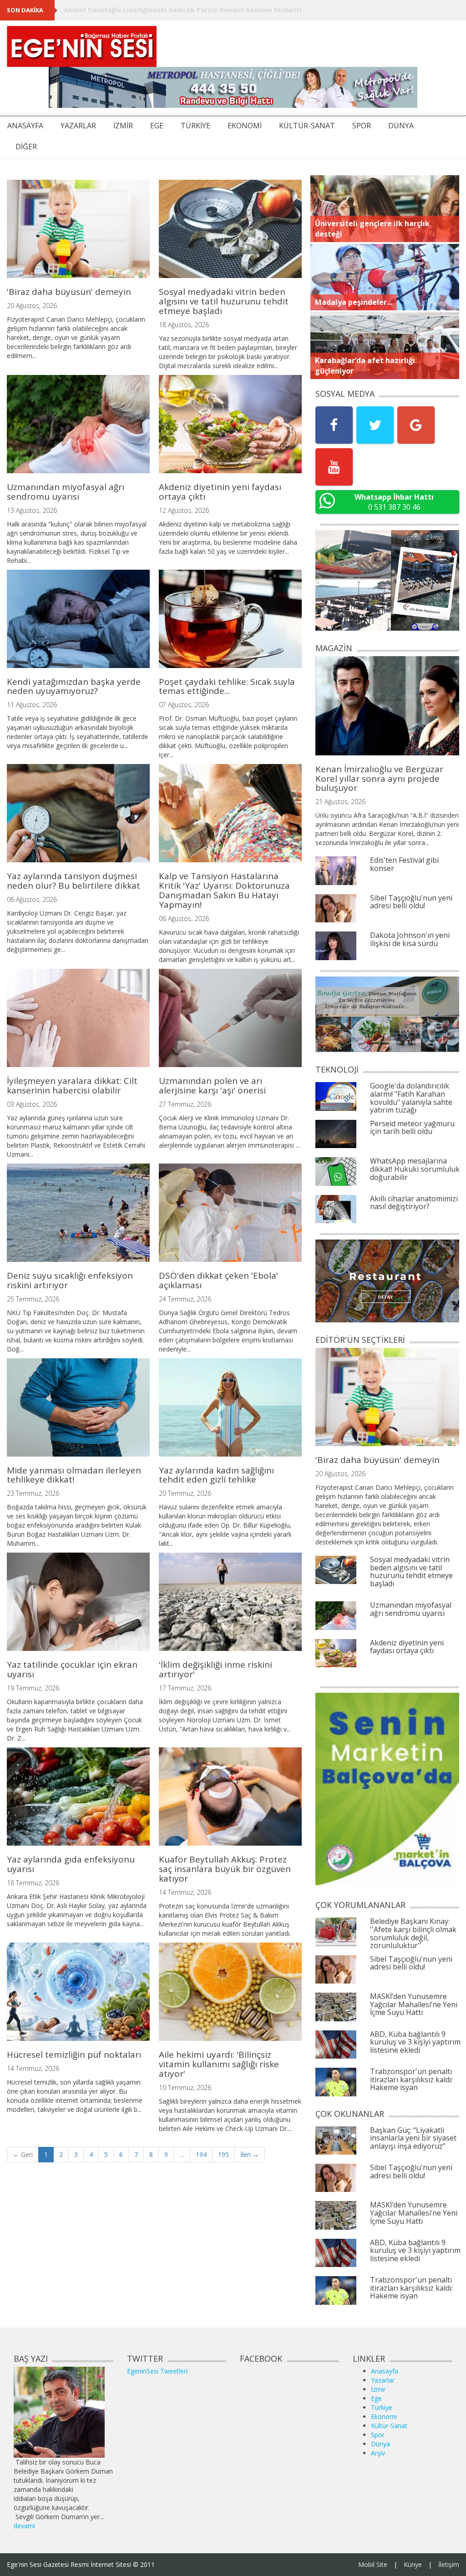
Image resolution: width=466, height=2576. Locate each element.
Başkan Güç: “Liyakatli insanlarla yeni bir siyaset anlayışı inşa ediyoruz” (413, 2138)
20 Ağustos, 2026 (32, 306)
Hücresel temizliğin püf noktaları (74, 2055)
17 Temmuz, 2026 (185, 1688)
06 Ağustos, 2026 (32, 899)
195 (223, 2154)
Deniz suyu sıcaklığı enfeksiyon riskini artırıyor (70, 1280)
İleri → (250, 2154)
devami (24, 2526)
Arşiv (378, 2453)
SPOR (362, 126)
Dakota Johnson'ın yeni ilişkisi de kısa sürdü (410, 939)
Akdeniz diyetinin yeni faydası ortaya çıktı (220, 492)
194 (201, 2154)
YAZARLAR (78, 126)
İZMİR (123, 126)
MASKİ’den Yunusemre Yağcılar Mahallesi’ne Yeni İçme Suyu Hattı (414, 2004)
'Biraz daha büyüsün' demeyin (69, 292)
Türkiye (382, 2407)
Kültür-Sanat (389, 2426)
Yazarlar (383, 2380)
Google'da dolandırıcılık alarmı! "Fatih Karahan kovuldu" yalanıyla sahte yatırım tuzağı (411, 1098)
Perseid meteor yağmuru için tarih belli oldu (412, 1128)
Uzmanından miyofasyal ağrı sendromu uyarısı (66, 492)
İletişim (449, 2564)
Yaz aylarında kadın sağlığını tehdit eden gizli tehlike (216, 1475)
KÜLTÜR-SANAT (307, 126)
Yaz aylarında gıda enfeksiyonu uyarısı (71, 1864)
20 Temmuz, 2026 (185, 1493)
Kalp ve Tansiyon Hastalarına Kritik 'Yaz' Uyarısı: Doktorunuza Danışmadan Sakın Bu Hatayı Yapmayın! (224, 890)
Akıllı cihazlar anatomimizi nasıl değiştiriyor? (414, 1203)
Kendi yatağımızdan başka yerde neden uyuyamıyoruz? (74, 686)
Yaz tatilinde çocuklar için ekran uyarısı (72, 1669)
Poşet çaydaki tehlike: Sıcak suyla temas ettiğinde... (227, 686)
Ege (376, 2398)
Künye (413, 2564)
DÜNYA (401, 126)
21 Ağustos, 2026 (340, 802)
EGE (157, 126)
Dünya (380, 2444)
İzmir (378, 2389)
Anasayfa (385, 2371)
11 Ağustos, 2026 (32, 705)
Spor (378, 2435)
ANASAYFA (25, 126)
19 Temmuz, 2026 (33, 1688)
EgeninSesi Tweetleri (157, 2371)
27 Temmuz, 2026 (185, 1104)
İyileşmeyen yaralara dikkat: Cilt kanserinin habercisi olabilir (72, 1086)
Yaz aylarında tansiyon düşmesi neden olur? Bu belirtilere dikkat (73, 881)
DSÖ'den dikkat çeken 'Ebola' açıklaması (218, 1280)
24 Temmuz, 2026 (185, 1299)
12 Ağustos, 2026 (184, 510)
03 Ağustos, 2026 (32, 1104)
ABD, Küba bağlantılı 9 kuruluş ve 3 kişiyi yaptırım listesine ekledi (415, 2042)
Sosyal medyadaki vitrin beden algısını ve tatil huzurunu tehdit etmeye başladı (224, 301)
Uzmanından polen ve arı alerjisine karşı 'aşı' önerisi (212, 1086)
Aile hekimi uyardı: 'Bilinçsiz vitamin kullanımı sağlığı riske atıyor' (219, 2064)
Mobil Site (373, 2564)
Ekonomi (384, 2417)
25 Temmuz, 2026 (33, 1299)
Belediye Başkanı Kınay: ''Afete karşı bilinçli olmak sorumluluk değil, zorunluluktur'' (413, 1933)
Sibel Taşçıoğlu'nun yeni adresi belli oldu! (411, 902)
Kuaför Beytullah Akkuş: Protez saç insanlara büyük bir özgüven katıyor (225, 1869)
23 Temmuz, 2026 (33, 1493)
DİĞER (26, 147)
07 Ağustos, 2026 (184, 705)
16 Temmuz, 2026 (33, 1883)
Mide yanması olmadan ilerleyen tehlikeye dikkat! (74, 1475)
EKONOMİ (245, 126)
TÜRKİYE (195, 126)
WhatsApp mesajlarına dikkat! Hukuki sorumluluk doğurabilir (415, 1169)
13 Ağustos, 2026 (32, 510)
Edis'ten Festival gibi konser (404, 864)
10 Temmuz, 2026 (185, 2088)
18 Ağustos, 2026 (184, 325)
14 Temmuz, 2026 (185, 1892)
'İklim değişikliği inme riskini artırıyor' (215, 1669)
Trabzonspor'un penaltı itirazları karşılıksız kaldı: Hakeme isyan (411, 2079)
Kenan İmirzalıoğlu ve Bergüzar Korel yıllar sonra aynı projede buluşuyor (379, 779)
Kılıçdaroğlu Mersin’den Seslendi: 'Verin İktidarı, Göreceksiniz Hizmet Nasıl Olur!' (195, 10)
